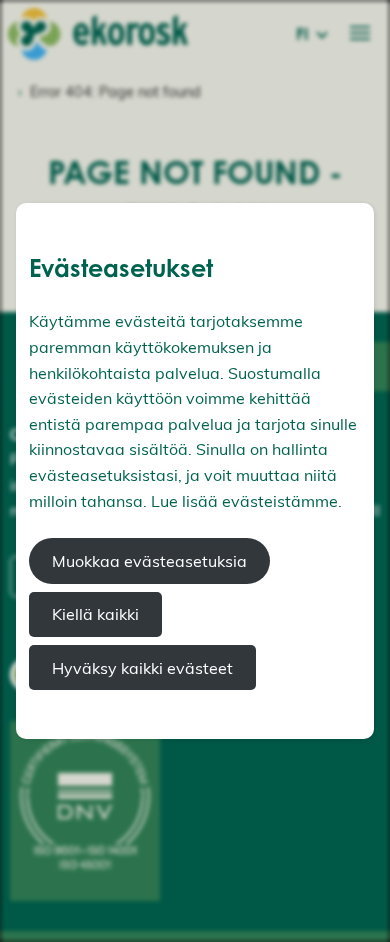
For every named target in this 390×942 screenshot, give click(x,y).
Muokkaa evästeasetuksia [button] (149, 561)
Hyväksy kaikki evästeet (142, 668)
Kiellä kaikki (95, 614)
